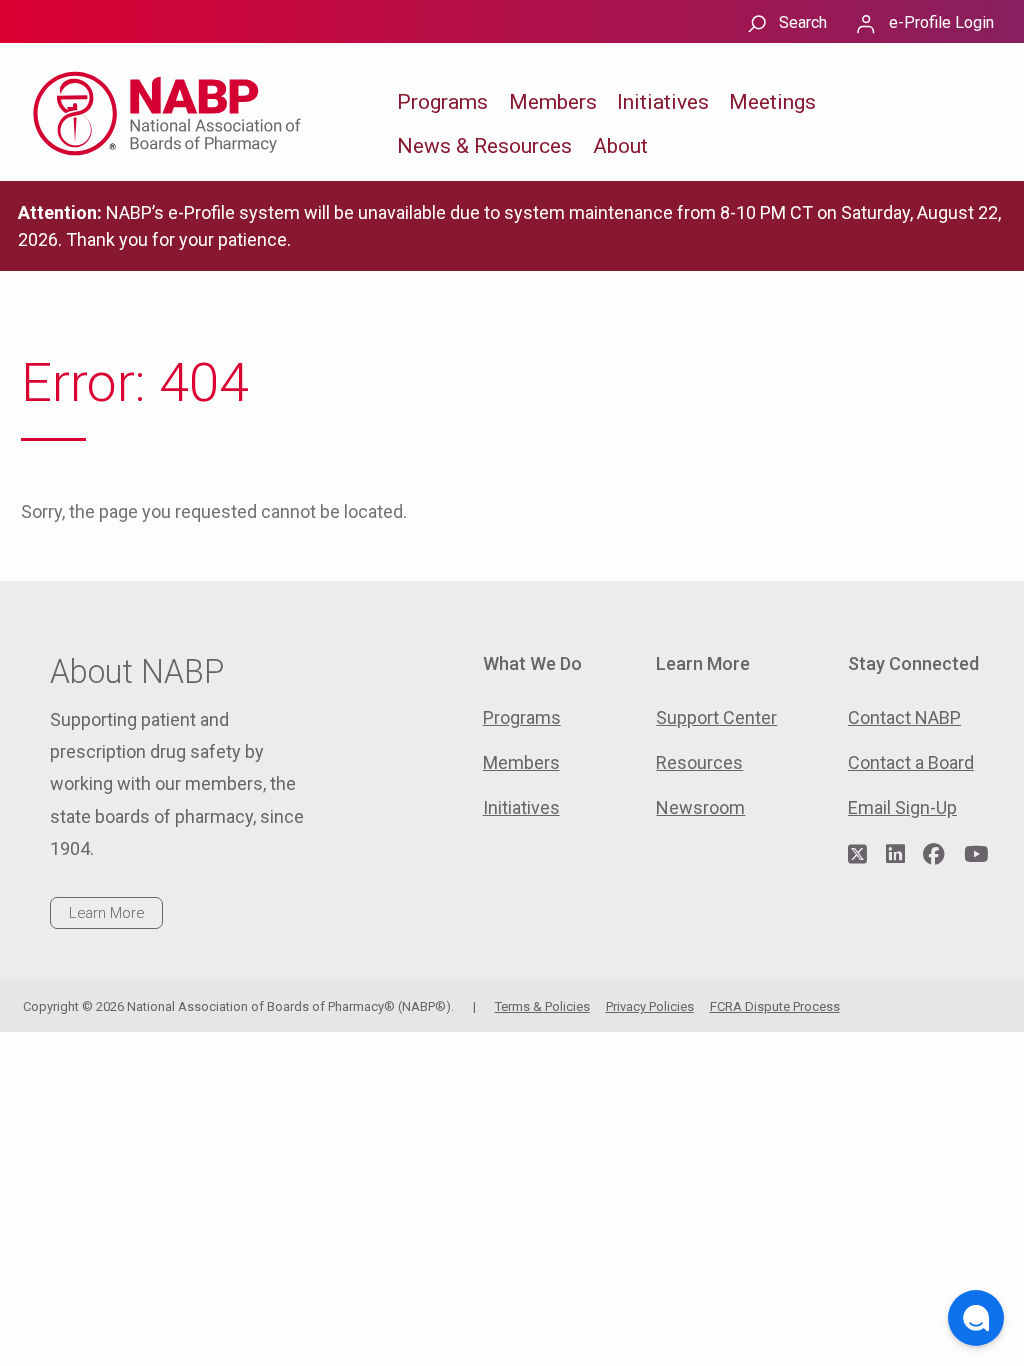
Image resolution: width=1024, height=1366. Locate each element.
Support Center (716, 717)
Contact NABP (904, 717)
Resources (699, 762)
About (620, 146)
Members (553, 102)
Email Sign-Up (902, 807)
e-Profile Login (941, 22)
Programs (442, 102)
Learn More (106, 913)
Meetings (772, 102)
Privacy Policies (650, 1006)
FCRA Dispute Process (775, 1006)
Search (803, 22)
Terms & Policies (542, 1006)
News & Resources (484, 146)
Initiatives (663, 102)
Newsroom (700, 807)
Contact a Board (911, 762)
